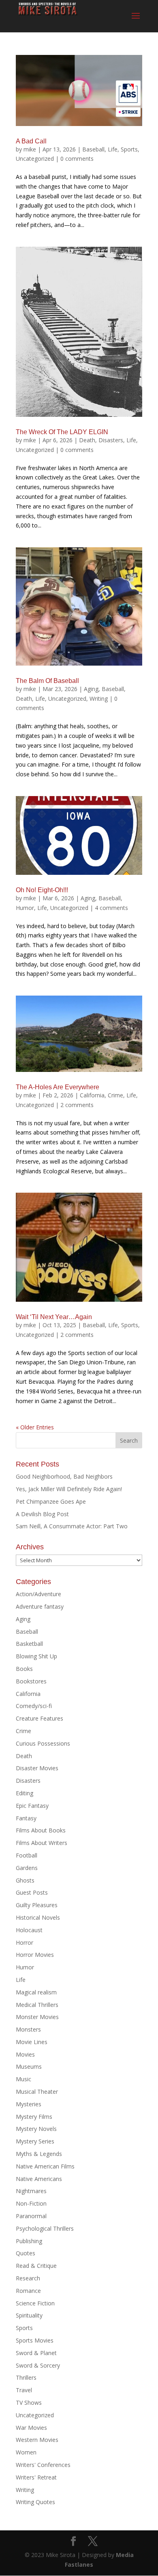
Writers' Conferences (43, 2465)
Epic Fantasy (32, 1806)
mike (30, 149)
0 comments (77, 159)
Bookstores (31, 1681)
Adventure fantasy (40, 1606)
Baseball (93, 149)
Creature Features (39, 1718)
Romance (28, 2291)
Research (28, 2278)
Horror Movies (35, 1955)
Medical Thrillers (37, 2005)
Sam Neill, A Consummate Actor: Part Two (72, 1526)
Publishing (29, 2241)
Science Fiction (35, 2303)
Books (24, 1669)
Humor (25, 908)
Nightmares (31, 2191)
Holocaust (29, 1930)
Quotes (26, 2253)
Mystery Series (35, 2141)
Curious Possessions (43, 1743)
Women (26, 2452)
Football (27, 1855)
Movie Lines (32, 2042)
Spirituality (29, 2315)
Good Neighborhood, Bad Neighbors (64, 1476)
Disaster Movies (37, 1768)
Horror (25, 1943)
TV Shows (29, 2403)
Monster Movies (37, 2017)
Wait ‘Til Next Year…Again (54, 1317)
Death (87, 440)
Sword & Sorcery (38, 2365)
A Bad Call (31, 141)
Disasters (111, 440)
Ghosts (25, 1880)
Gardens (27, 1868)
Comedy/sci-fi (34, 1706)
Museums (29, 2066)
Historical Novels (38, 1917)
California (92, 1095)
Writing (99, 699)
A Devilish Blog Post (42, 1514)
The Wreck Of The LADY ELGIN (62, 432)
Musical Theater (37, 2092)
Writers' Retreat (36, 2477)
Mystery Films (34, 2117)
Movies (25, 2054)
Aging (91, 689)
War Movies (31, 2428)
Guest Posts (32, 1892)
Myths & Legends (39, 2154)
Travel (24, 2390)
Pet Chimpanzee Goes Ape (51, 1501)
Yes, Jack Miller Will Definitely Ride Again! (69, 1489)
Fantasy (26, 1818)
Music (23, 2079)
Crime (115, 1095)
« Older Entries (35, 1427)
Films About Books (41, 1830)
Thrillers (26, 2377)
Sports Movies (35, 2340)
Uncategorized (35, 159)
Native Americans (39, 2179)
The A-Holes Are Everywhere (58, 1087)
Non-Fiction (31, 2203)
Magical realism (36, 1992)
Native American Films (45, 2166)
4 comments (111, 908)
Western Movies (37, 2440)
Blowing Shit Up (36, 1656)
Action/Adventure (38, 1594)
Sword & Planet (36, 2353)
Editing (25, 1793)
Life (113, 149)
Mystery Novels (36, 2129)
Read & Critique (36, 2266)
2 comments (77, 1105)
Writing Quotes (35, 2502)
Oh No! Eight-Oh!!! (42, 890)
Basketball (29, 1644)
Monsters (28, 2029)
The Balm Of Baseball (47, 681)
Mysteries (29, 2104)
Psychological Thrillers (45, 2228)
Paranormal (31, 2216)
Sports (129, 149)
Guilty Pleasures (37, 1905)
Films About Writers (42, 1843)
